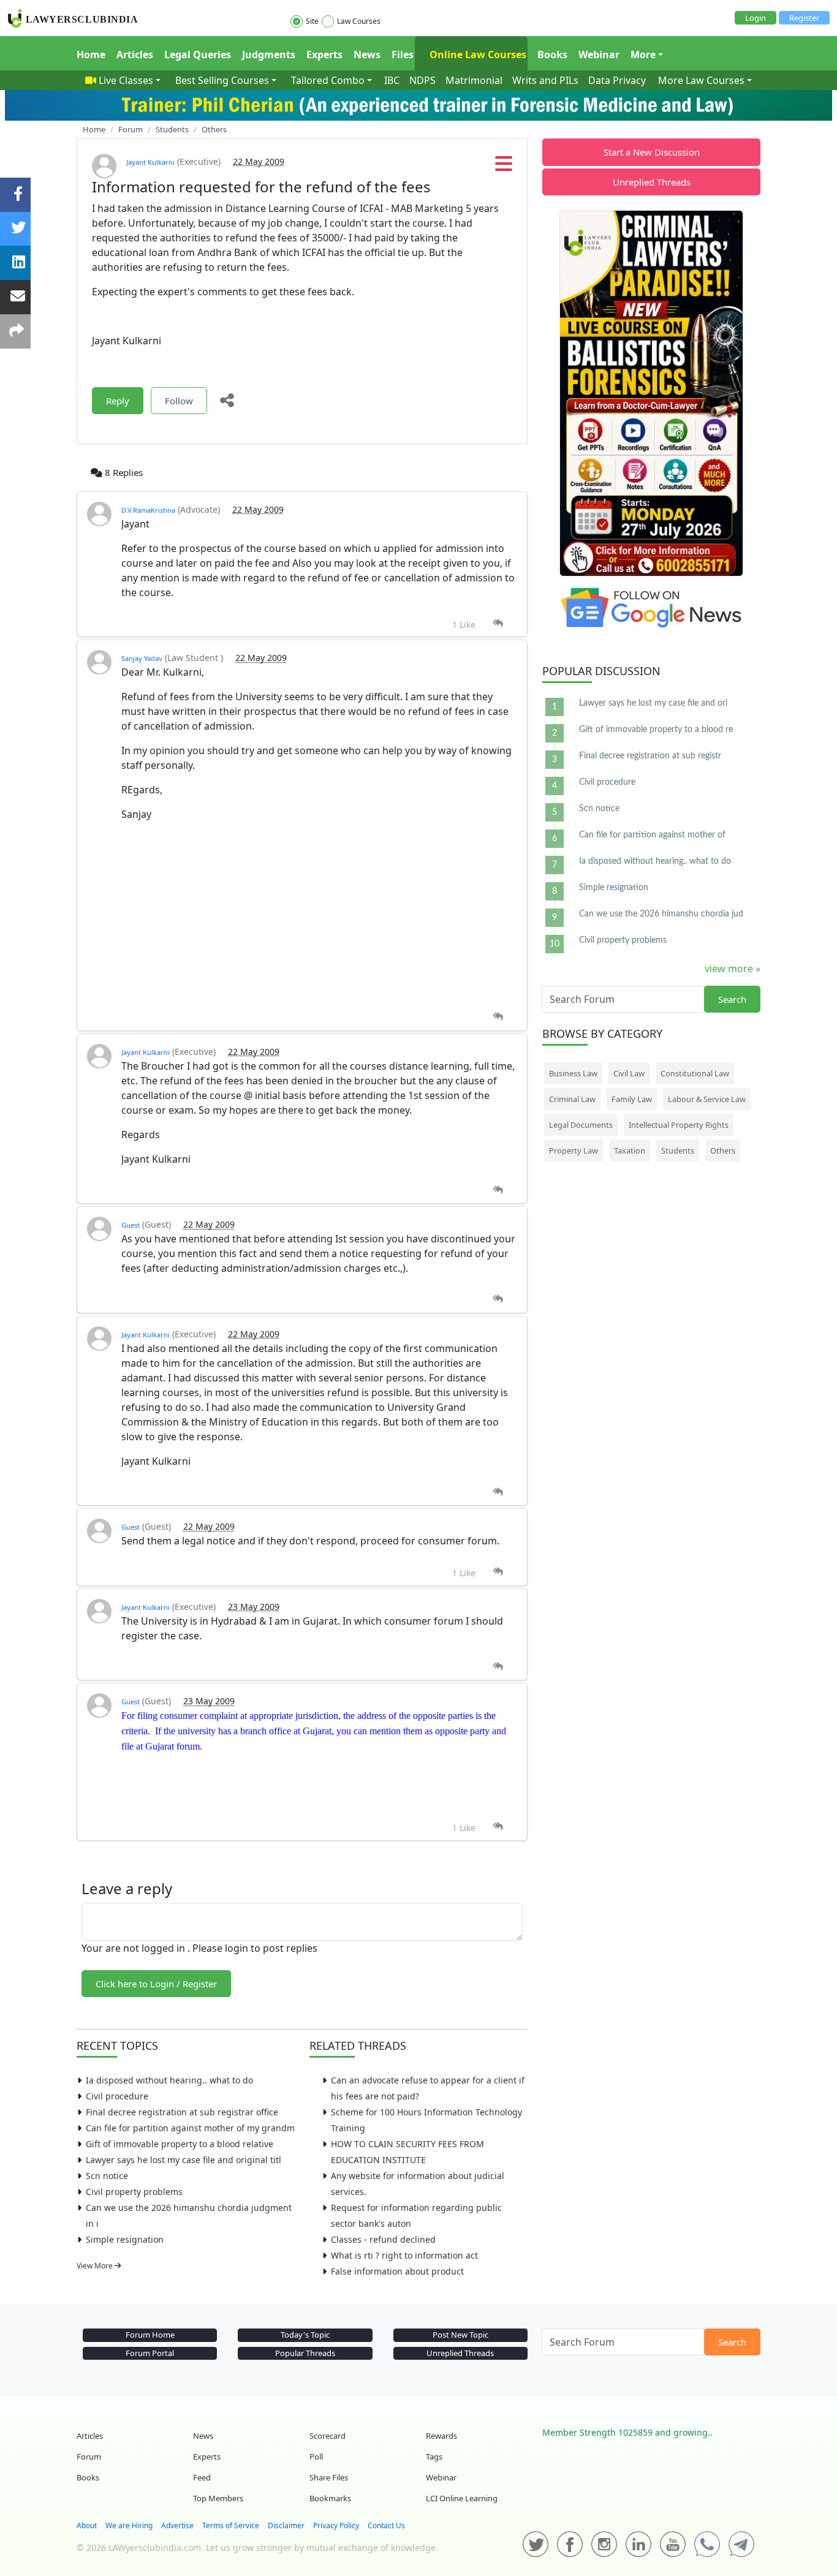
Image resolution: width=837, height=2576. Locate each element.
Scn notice (107, 2176)
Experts (324, 55)
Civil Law (629, 1073)
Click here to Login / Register (156, 1984)
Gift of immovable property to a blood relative (180, 2144)
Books (552, 55)
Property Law (574, 1150)
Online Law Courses (477, 55)
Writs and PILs (545, 80)
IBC (392, 80)
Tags (434, 2457)
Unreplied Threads (652, 182)
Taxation (630, 1150)
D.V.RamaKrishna (148, 510)
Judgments (269, 55)
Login (756, 18)
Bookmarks (330, 2498)
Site (312, 21)
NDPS (422, 80)
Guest (131, 1225)
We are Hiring (129, 2525)
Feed (202, 2477)
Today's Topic (305, 2335)
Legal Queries (198, 55)
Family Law (632, 1099)
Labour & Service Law (707, 1099)
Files (403, 55)
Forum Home (150, 2335)
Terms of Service (231, 2525)
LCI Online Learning (462, 2498)
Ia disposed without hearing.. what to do (169, 2080)
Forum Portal (150, 2353)
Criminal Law (572, 1099)
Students (678, 1150)
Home (91, 55)
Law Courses (359, 21)
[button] (504, 167)
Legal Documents (581, 1125)
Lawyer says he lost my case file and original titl (184, 2160)
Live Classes (126, 80)
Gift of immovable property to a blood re (656, 730)
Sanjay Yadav (142, 658)
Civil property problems (134, 2192)
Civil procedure (117, 2096)
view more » (733, 969)
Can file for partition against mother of (652, 835)
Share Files (329, 2477)
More (643, 55)
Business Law (573, 1073)
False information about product (397, 2271)
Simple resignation (125, 2239)
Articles (135, 55)
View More (96, 2266)
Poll (316, 2457)
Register (804, 18)
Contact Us (386, 2525)
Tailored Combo (328, 80)
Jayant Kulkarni (150, 162)
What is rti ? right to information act (404, 2255)
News (367, 55)
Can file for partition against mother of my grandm (190, 2128)
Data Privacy (617, 80)
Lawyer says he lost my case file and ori (653, 703)
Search (732, 999)
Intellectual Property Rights (679, 1125)
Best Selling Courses (222, 80)
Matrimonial (474, 80)
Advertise (177, 2525)
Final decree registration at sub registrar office (182, 2112)
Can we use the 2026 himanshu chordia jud (661, 914)
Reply (118, 401)
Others (723, 1150)
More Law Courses (701, 80)
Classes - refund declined (383, 2239)
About (87, 2525)
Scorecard (328, 2436)
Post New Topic (460, 2335)
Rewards (441, 2436)
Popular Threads (305, 2353)
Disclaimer (286, 2525)
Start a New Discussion (652, 152)
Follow (179, 401)
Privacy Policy (336, 2525)
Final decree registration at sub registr (650, 756)
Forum (89, 2457)
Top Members (218, 2498)
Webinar (599, 55)
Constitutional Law (695, 1073)
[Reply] (498, 623)
